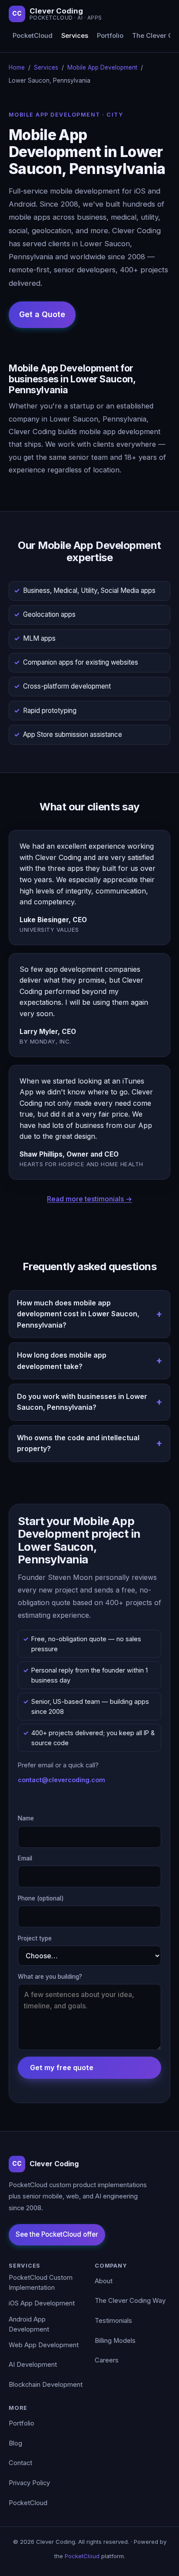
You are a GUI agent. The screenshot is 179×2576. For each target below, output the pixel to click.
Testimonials (113, 2321)
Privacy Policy (29, 2483)
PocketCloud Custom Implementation (41, 2283)
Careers (107, 2360)
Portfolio (110, 36)
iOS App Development (42, 2303)
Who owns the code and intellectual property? (78, 1443)
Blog (15, 2443)
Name (26, 1818)
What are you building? (50, 1977)
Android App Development (29, 2325)
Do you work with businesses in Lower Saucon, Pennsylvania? (82, 1402)
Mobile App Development (102, 67)
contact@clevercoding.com (61, 1780)
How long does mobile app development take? (62, 1361)
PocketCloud (33, 36)
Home (17, 67)
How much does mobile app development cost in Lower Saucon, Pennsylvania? (78, 1314)
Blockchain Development (46, 2385)
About (104, 2281)
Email (25, 1858)
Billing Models (115, 2341)
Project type (35, 1938)
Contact (20, 2463)
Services (75, 36)
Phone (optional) (41, 1898)
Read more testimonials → (89, 1199)
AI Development (33, 2365)
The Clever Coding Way (130, 2301)
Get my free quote (62, 2067)
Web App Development (44, 2345)
